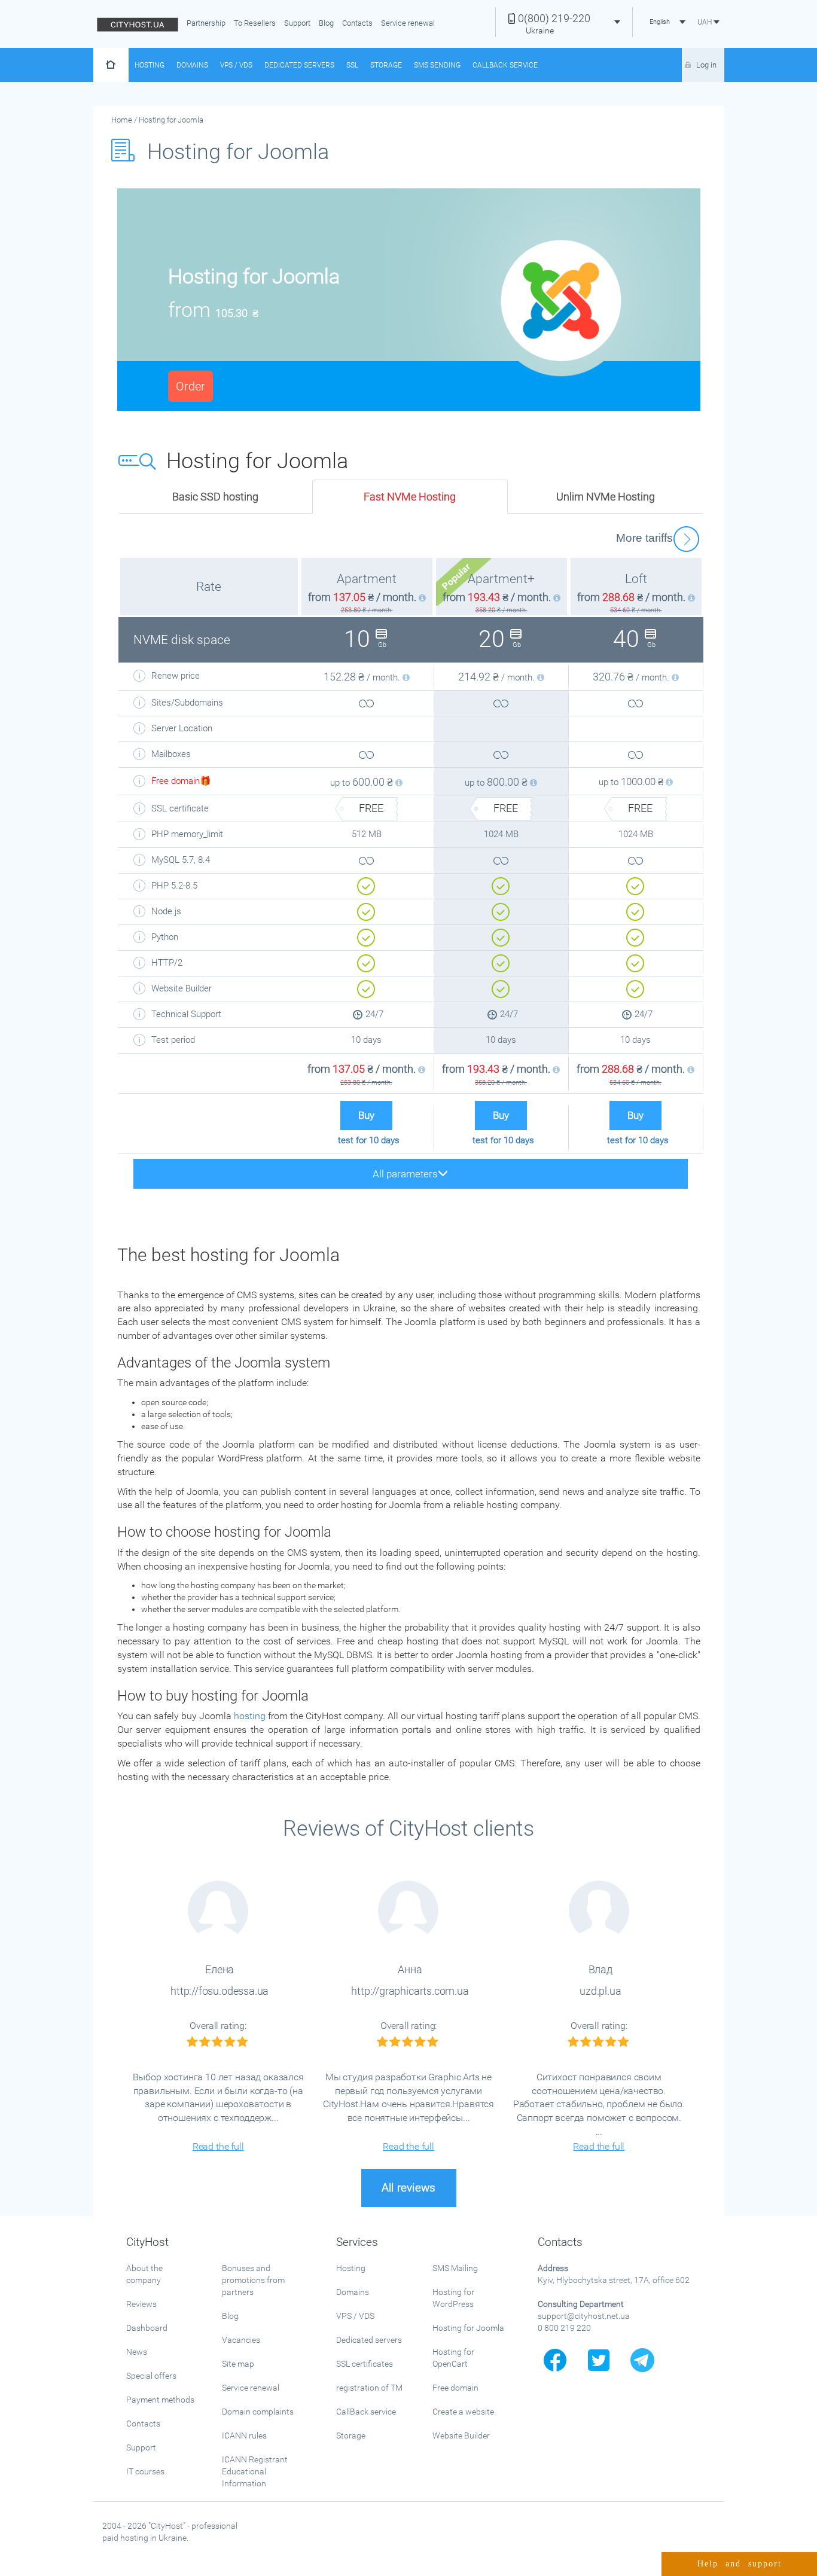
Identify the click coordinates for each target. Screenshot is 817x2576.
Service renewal (408, 23)
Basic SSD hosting (215, 497)
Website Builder (461, 2435)
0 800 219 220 (564, 2328)
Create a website (463, 2412)
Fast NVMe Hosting (410, 497)
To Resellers (255, 23)
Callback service (505, 65)
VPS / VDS (236, 65)
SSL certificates (365, 2364)
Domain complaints (258, 2412)
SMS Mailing (455, 2268)
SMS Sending (437, 65)
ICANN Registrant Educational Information (255, 2471)
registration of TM (369, 2388)
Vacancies (241, 2340)
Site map (238, 2364)
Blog (326, 23)
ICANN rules (244, 2435)
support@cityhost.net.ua (584, 2316)
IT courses (145, 2471)
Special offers (151, 2376)
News (137, 2352)
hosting (250, 1716)
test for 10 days (369, 1140)
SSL (352, 65)
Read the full (218, 2146)
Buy (366, 1115)
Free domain (455, 2388)
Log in (706, 65)
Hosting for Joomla (468, 2328)
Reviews (141, 2304)
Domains (192, 65)
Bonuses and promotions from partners (253, 2280)
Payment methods (160, 2400)
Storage (386, 65)
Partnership (206, 23)
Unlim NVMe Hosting (606, 497)
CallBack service (366, 2412)
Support (297, 23)
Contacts (357, 23)
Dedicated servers (299, 65)
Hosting (150, 65)
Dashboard (147, 2328)
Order (190, 386)
